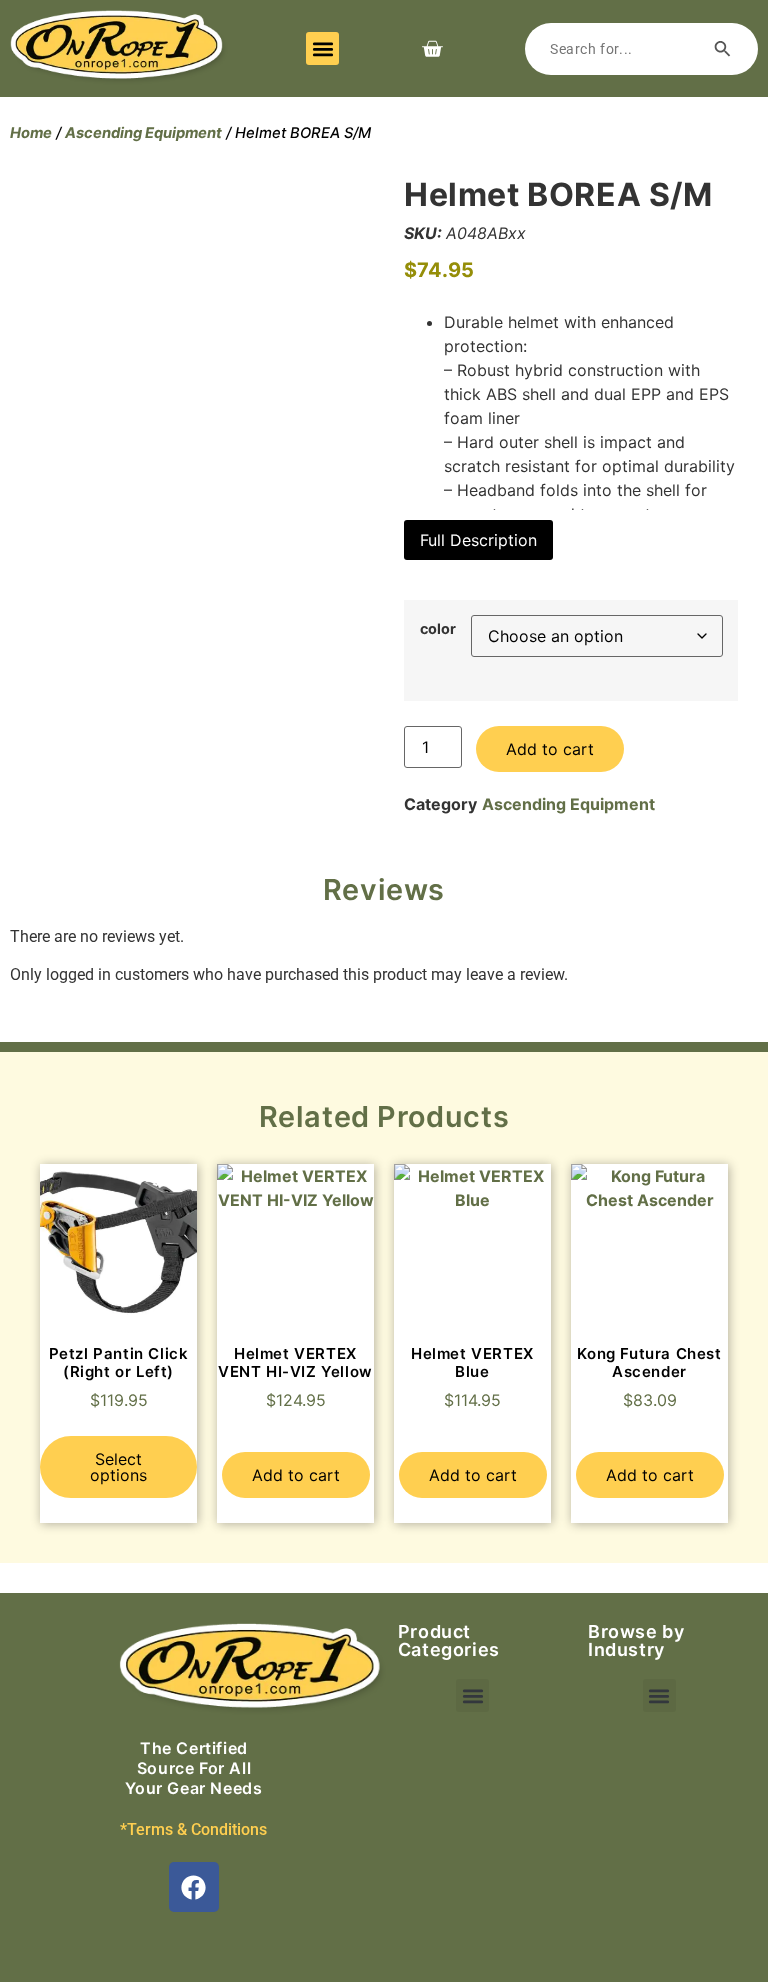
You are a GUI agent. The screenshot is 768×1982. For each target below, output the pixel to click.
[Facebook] (194, 1887)
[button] (322, 48)
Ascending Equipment (143, 133)
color (438, 629)
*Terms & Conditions (193, 1829)
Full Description (478, 540)
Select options (118, 1467)
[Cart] (432, 49)
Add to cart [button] (296, 1475)
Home (31, 133)
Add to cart (550, 749)
